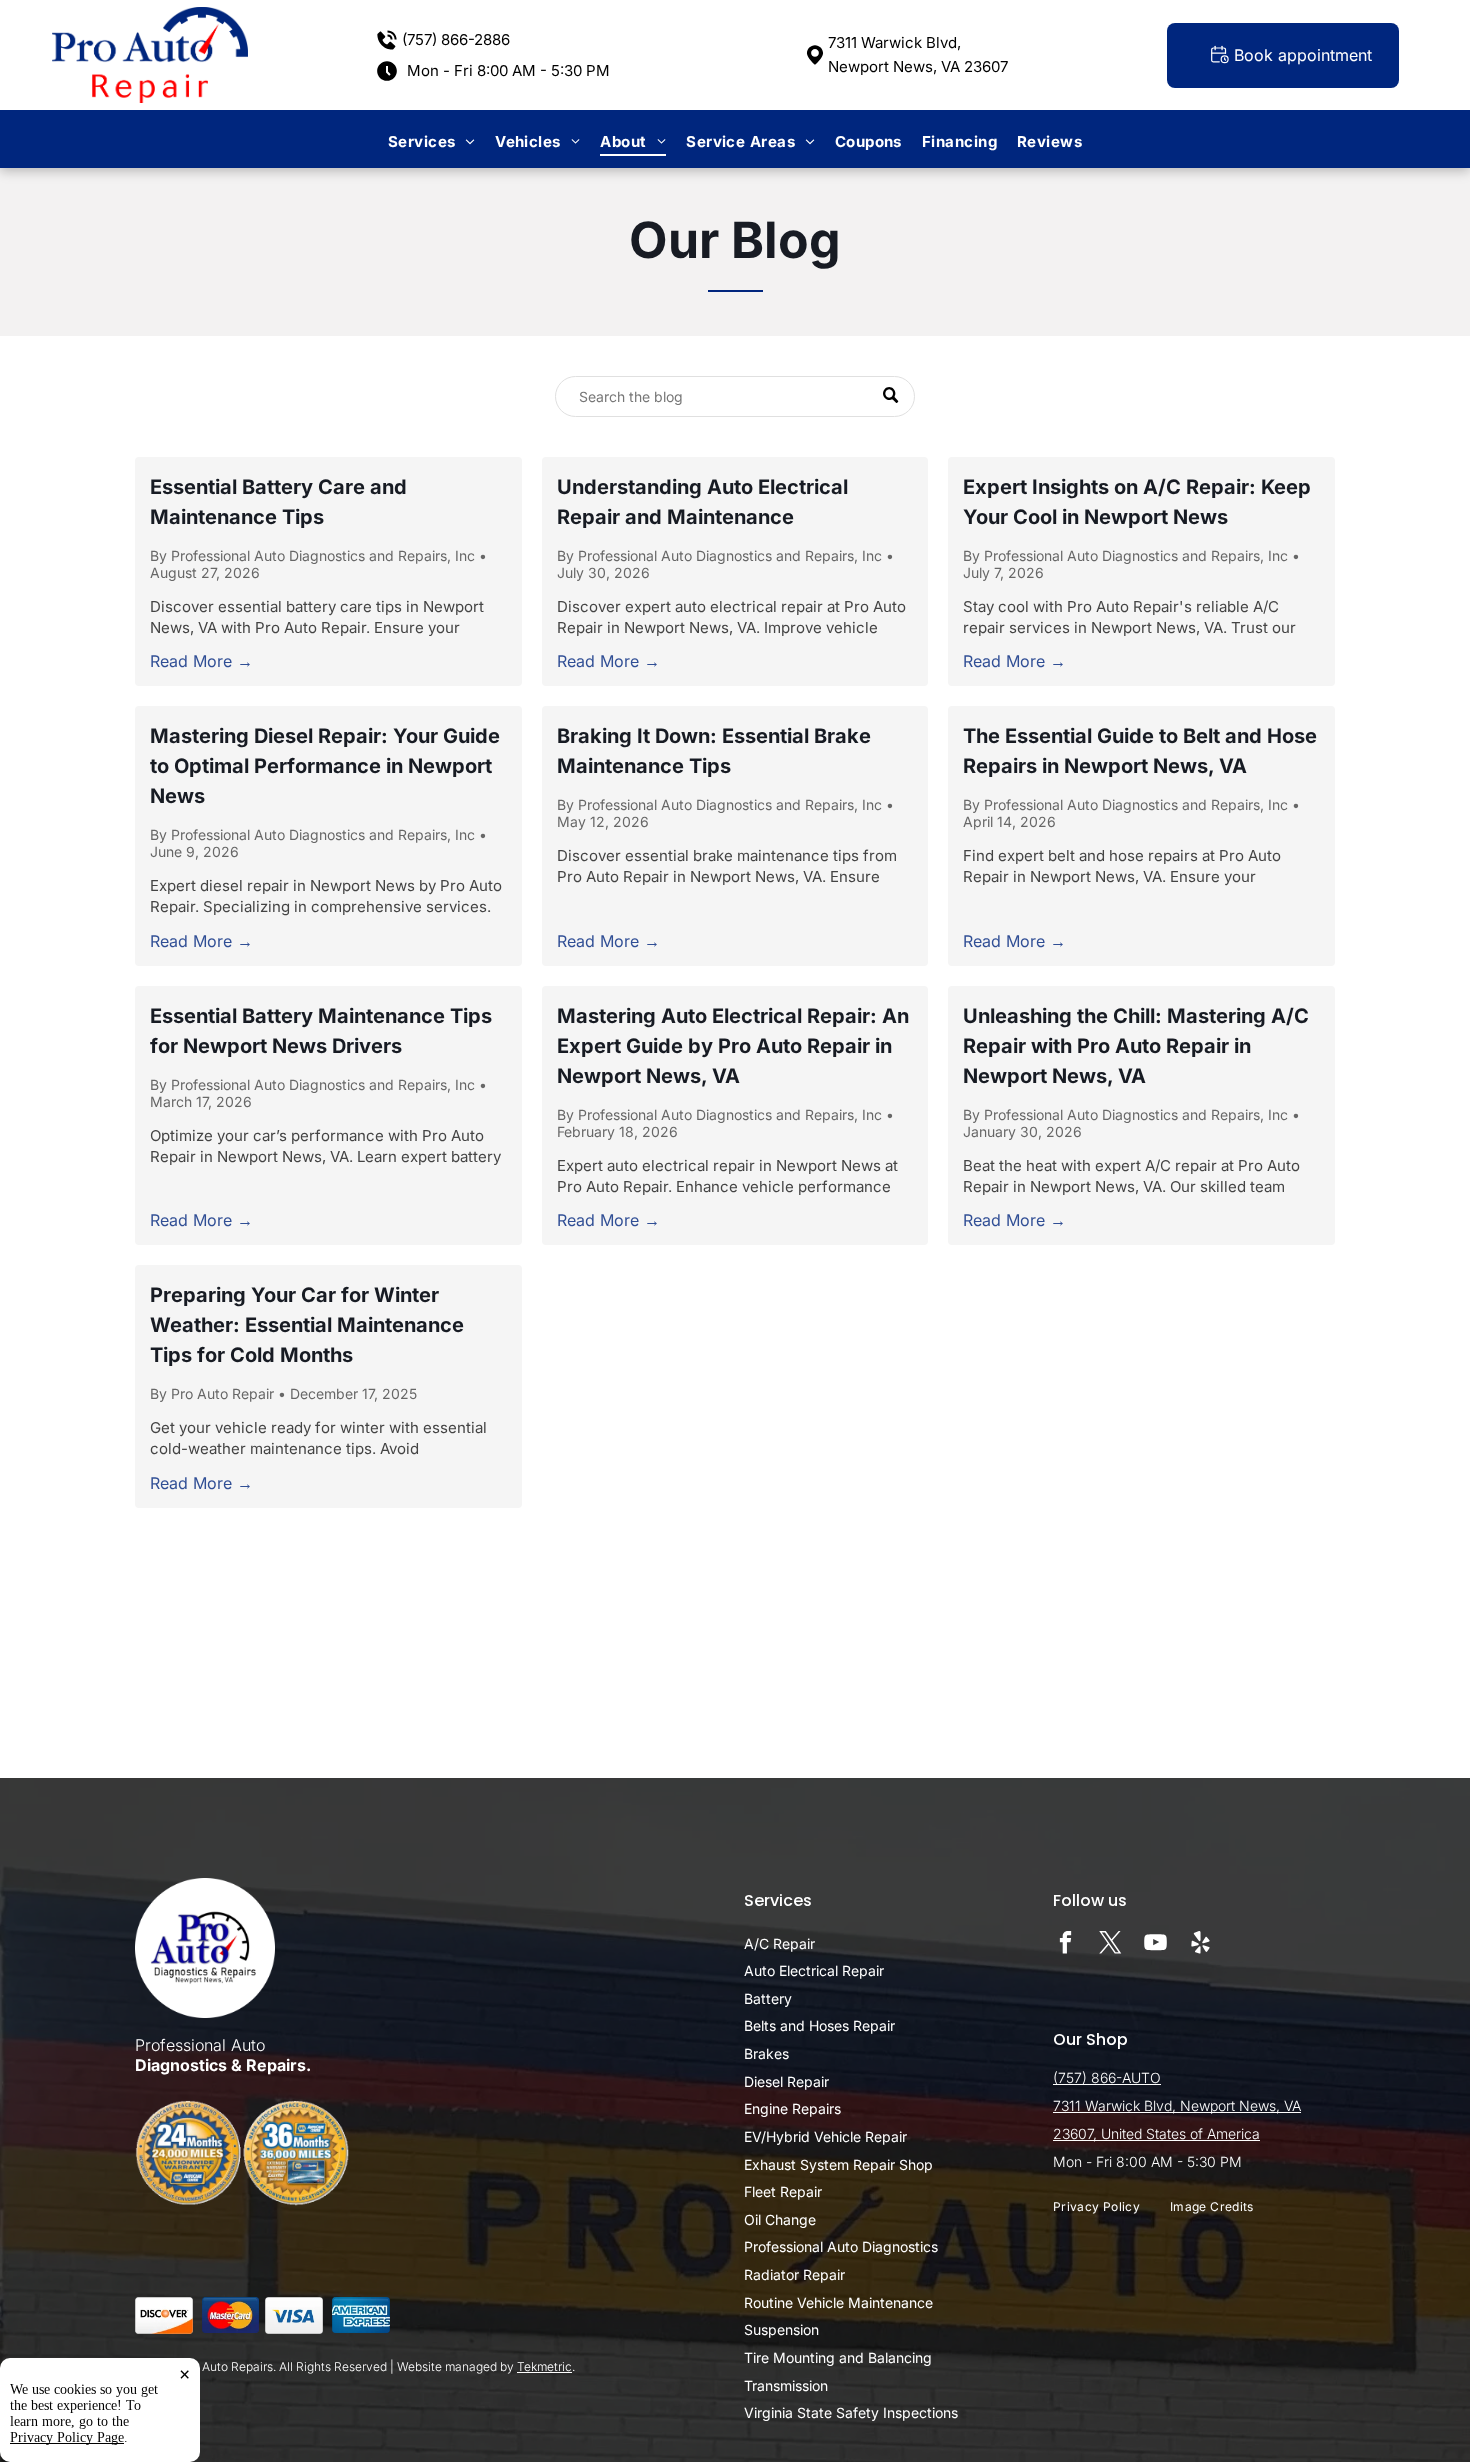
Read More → (201, 661)
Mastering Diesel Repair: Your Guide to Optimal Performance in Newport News (325, 766)
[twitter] (1110, 1945)
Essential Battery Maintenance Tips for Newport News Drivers (321, 1031)
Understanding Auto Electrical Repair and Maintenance (702, 502)
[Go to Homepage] (150, 17)
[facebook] (1065, 1945)
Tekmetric (544, 2366)
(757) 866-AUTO (1107, 2077)
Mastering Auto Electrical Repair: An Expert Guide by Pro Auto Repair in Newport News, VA (733, 1046)
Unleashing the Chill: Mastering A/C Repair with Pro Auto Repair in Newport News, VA (1136, 1046)
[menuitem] (431, 141)
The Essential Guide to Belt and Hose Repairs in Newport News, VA (1140, 751)
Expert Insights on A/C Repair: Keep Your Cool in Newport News (1137, 502)
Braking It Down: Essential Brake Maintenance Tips (714, 751)
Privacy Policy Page (67, 2437)
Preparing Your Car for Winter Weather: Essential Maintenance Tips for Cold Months (307, 1325)
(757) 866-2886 (456, 39)
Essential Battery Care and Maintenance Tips (278, 502)
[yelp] (1200, 1945)
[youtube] (1155, 1945)
